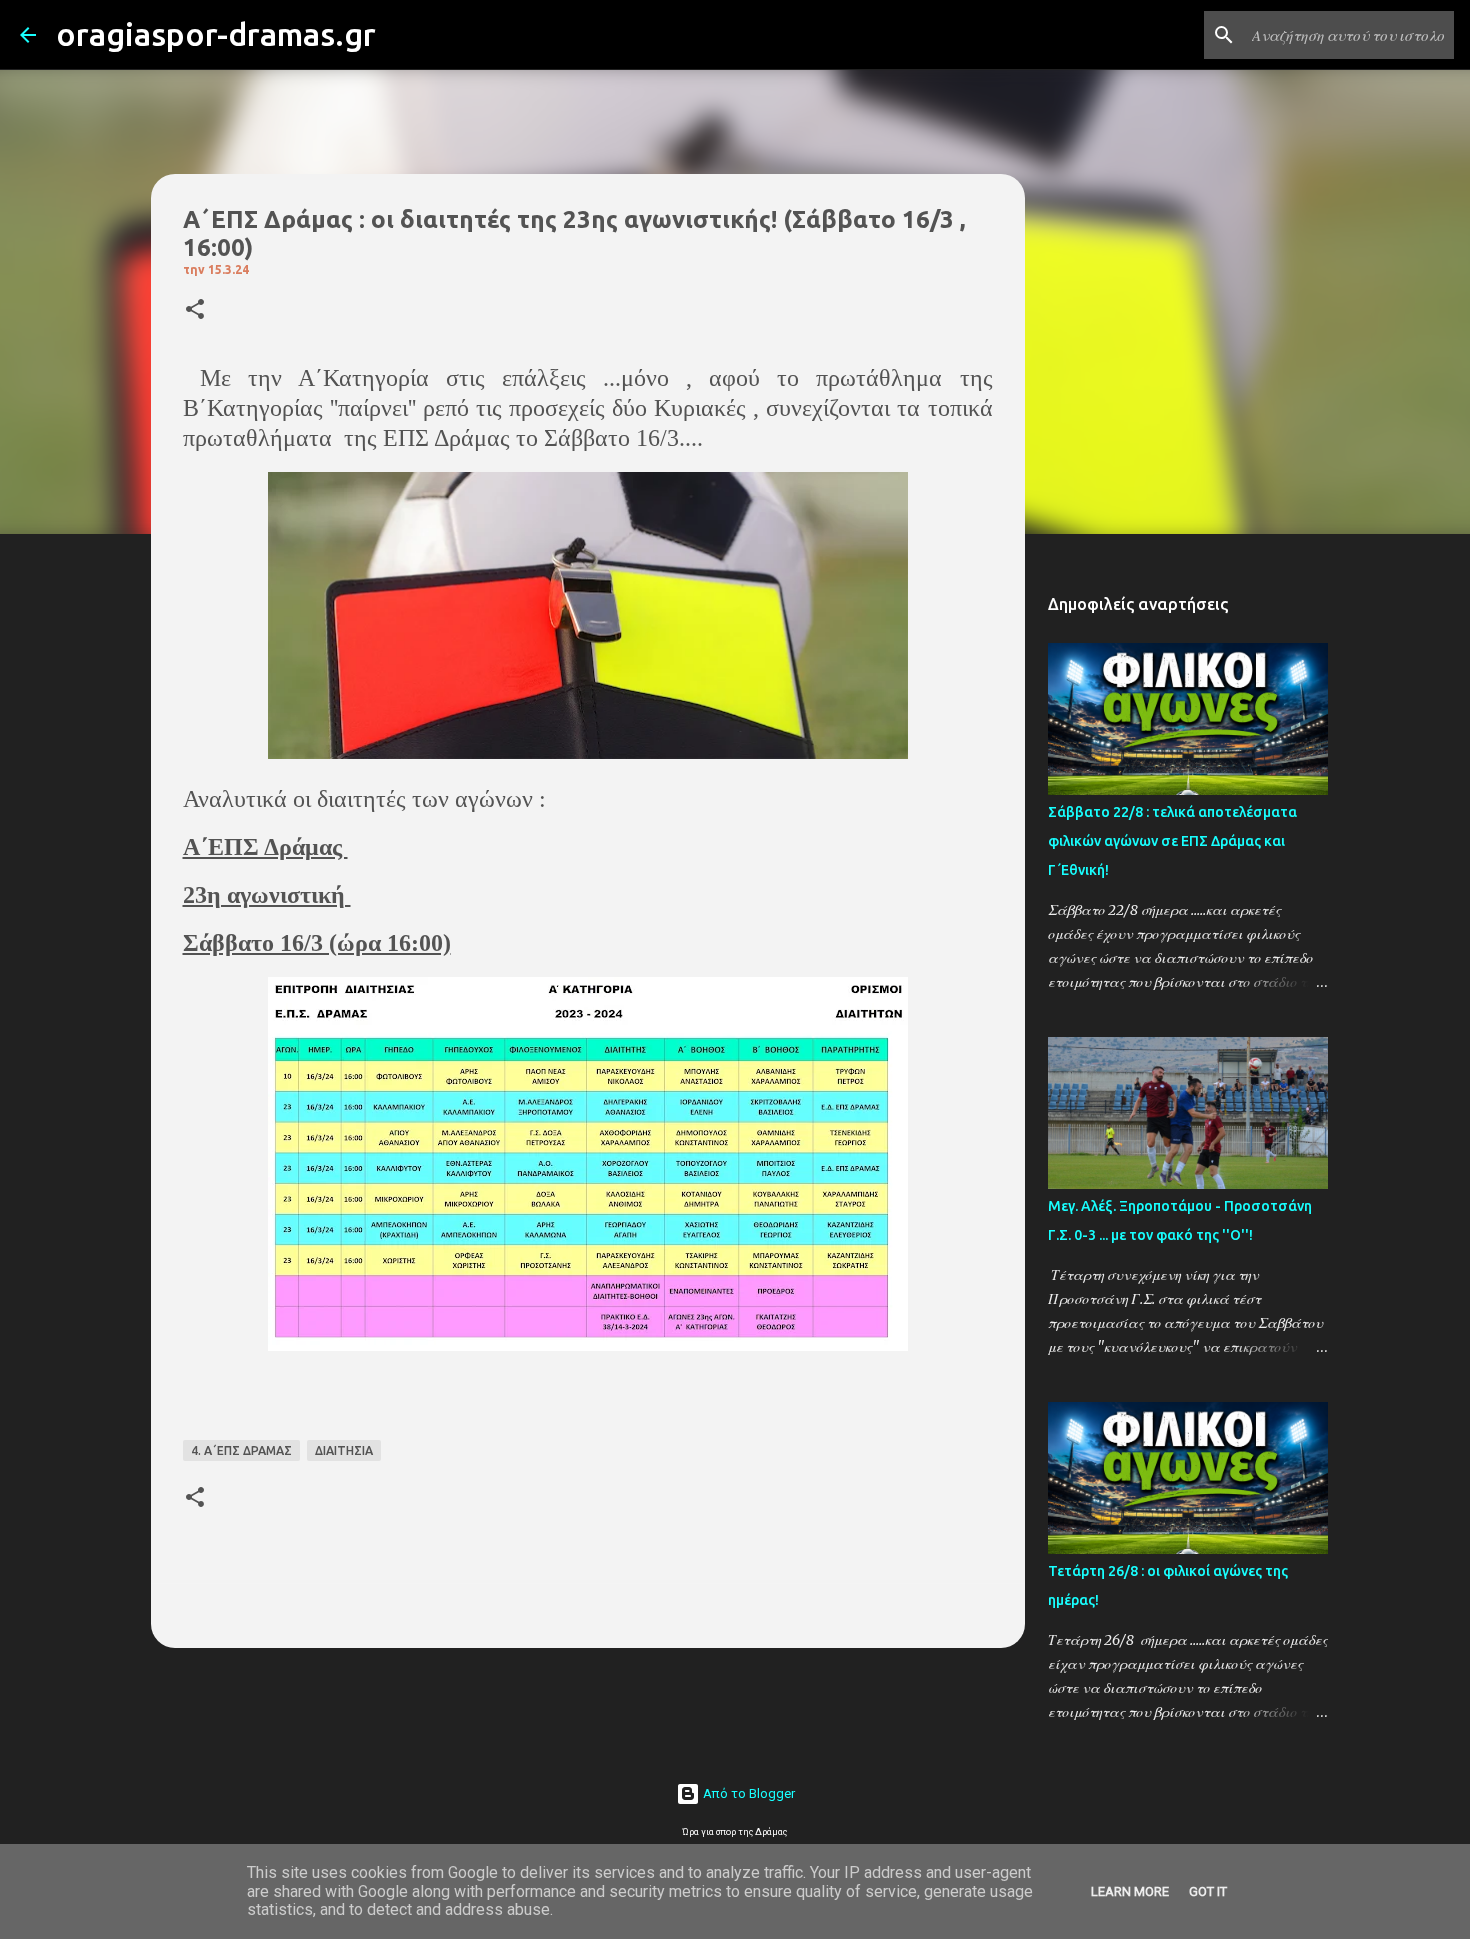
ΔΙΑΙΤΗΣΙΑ (344, 1450)
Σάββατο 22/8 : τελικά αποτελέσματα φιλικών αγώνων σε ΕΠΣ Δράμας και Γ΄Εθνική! (1172, 841)
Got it (1208, 1891)
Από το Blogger (747, 1793)
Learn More (1130, 1891)
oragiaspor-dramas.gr (216, 34)
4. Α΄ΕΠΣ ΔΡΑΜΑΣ (241, 1450)
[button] (195, 310)
